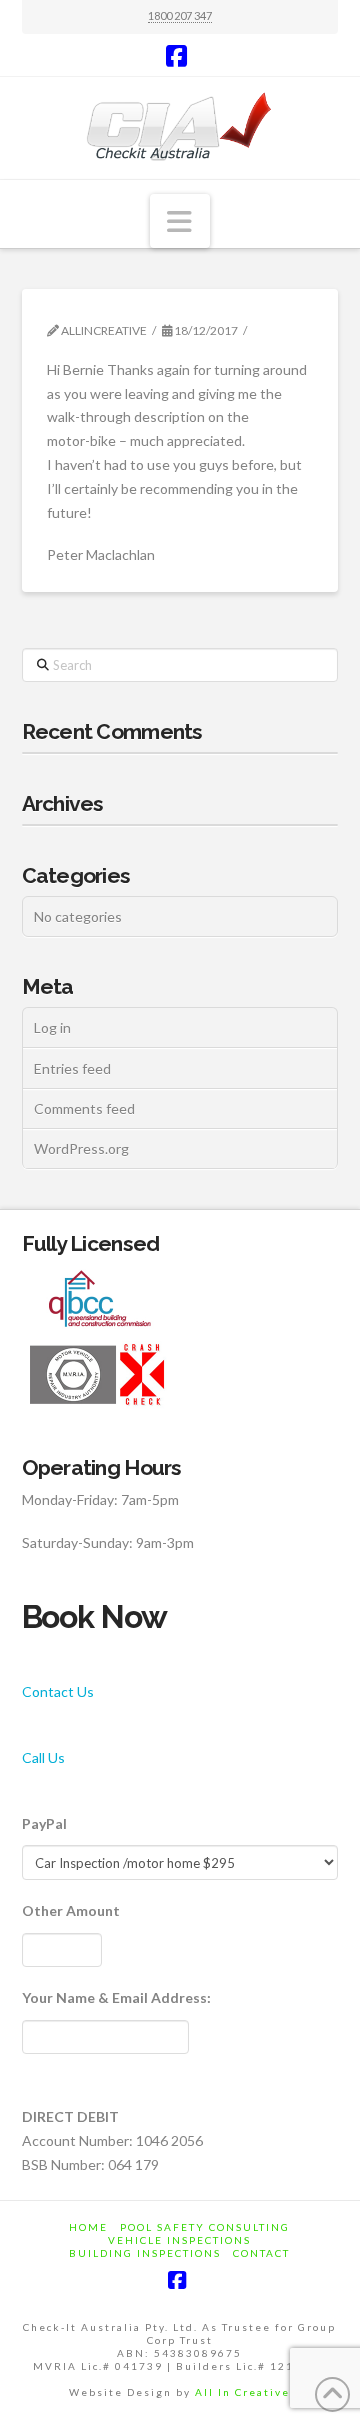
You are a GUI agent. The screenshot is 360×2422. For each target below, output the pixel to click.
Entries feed (72, 1068)
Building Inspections (145, 2253)
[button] (180, 221)
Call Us (43, 1757)
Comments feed (84, 1108)
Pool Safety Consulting (205, 2227)
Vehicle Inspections (179, 2240)
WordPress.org (81, 1148)
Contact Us (58, 1691)
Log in (52, 1027)
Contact (261, 2253)
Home (88, 2227)
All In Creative (242, 2392)
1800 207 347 (180, 15)
